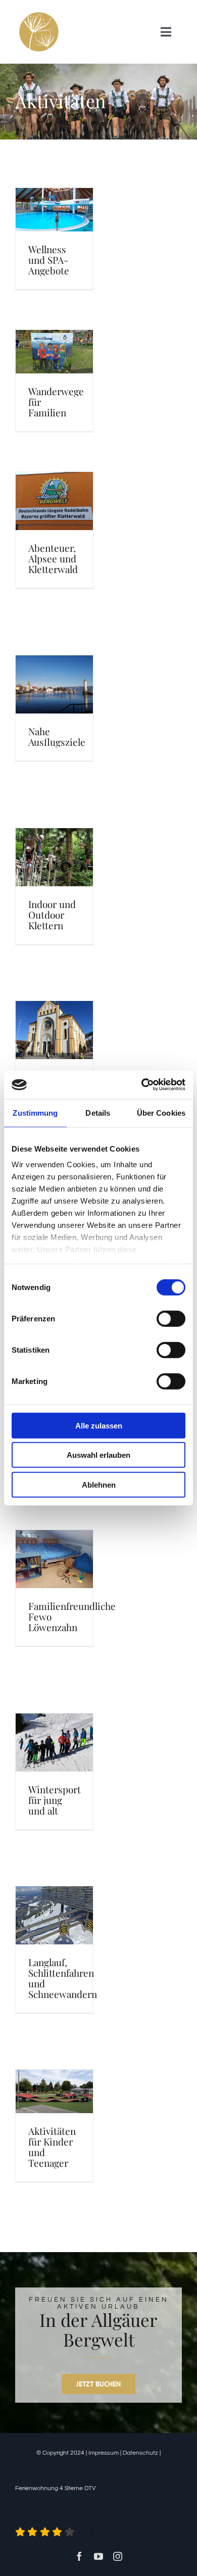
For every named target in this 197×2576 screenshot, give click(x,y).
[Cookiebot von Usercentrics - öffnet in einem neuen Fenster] (142, 1085)
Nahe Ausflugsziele (57, 736)
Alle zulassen (99, 1425)
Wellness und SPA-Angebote (49, 260)
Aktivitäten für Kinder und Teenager (52, 2147)
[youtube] (98, 2556)
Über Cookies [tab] (161, 1112)
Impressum (104, 2453)
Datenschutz (140, 2453)
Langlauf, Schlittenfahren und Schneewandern (63, 1978)
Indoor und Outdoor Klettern (52, 915)
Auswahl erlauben (98, 1455)
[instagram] (118, 2556)
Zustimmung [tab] (35, 1112)
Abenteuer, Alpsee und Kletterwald (53, 558)
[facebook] (79, 2556)
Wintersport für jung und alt (55, 1800)
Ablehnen (99, 1484)
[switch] (171, 1318)
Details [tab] (98, 1112)
